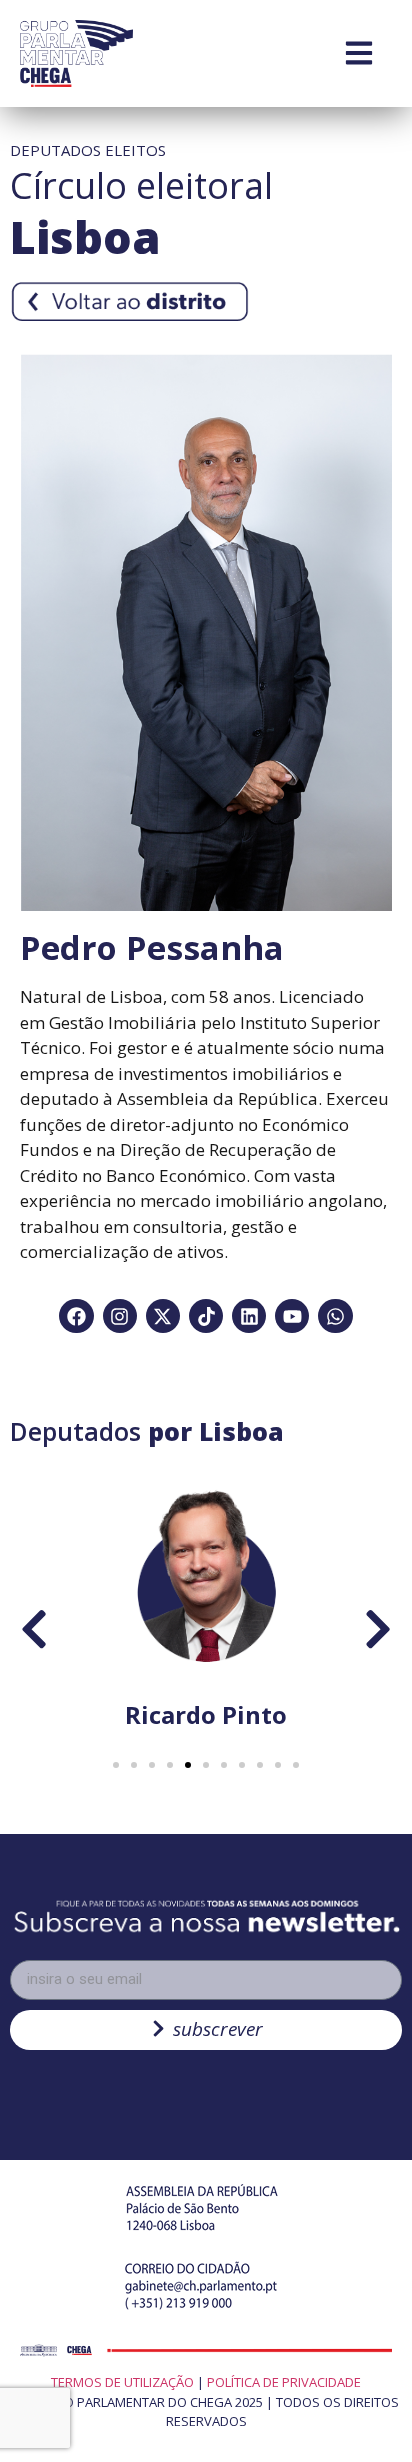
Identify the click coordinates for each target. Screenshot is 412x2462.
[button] (116, 1765)
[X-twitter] (163, 1316)
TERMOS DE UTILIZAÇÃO (122, 2382)
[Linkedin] (249, 1316)
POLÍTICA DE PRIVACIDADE (284, 2382)
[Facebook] (76, 1316)
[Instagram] (120, 1316)
